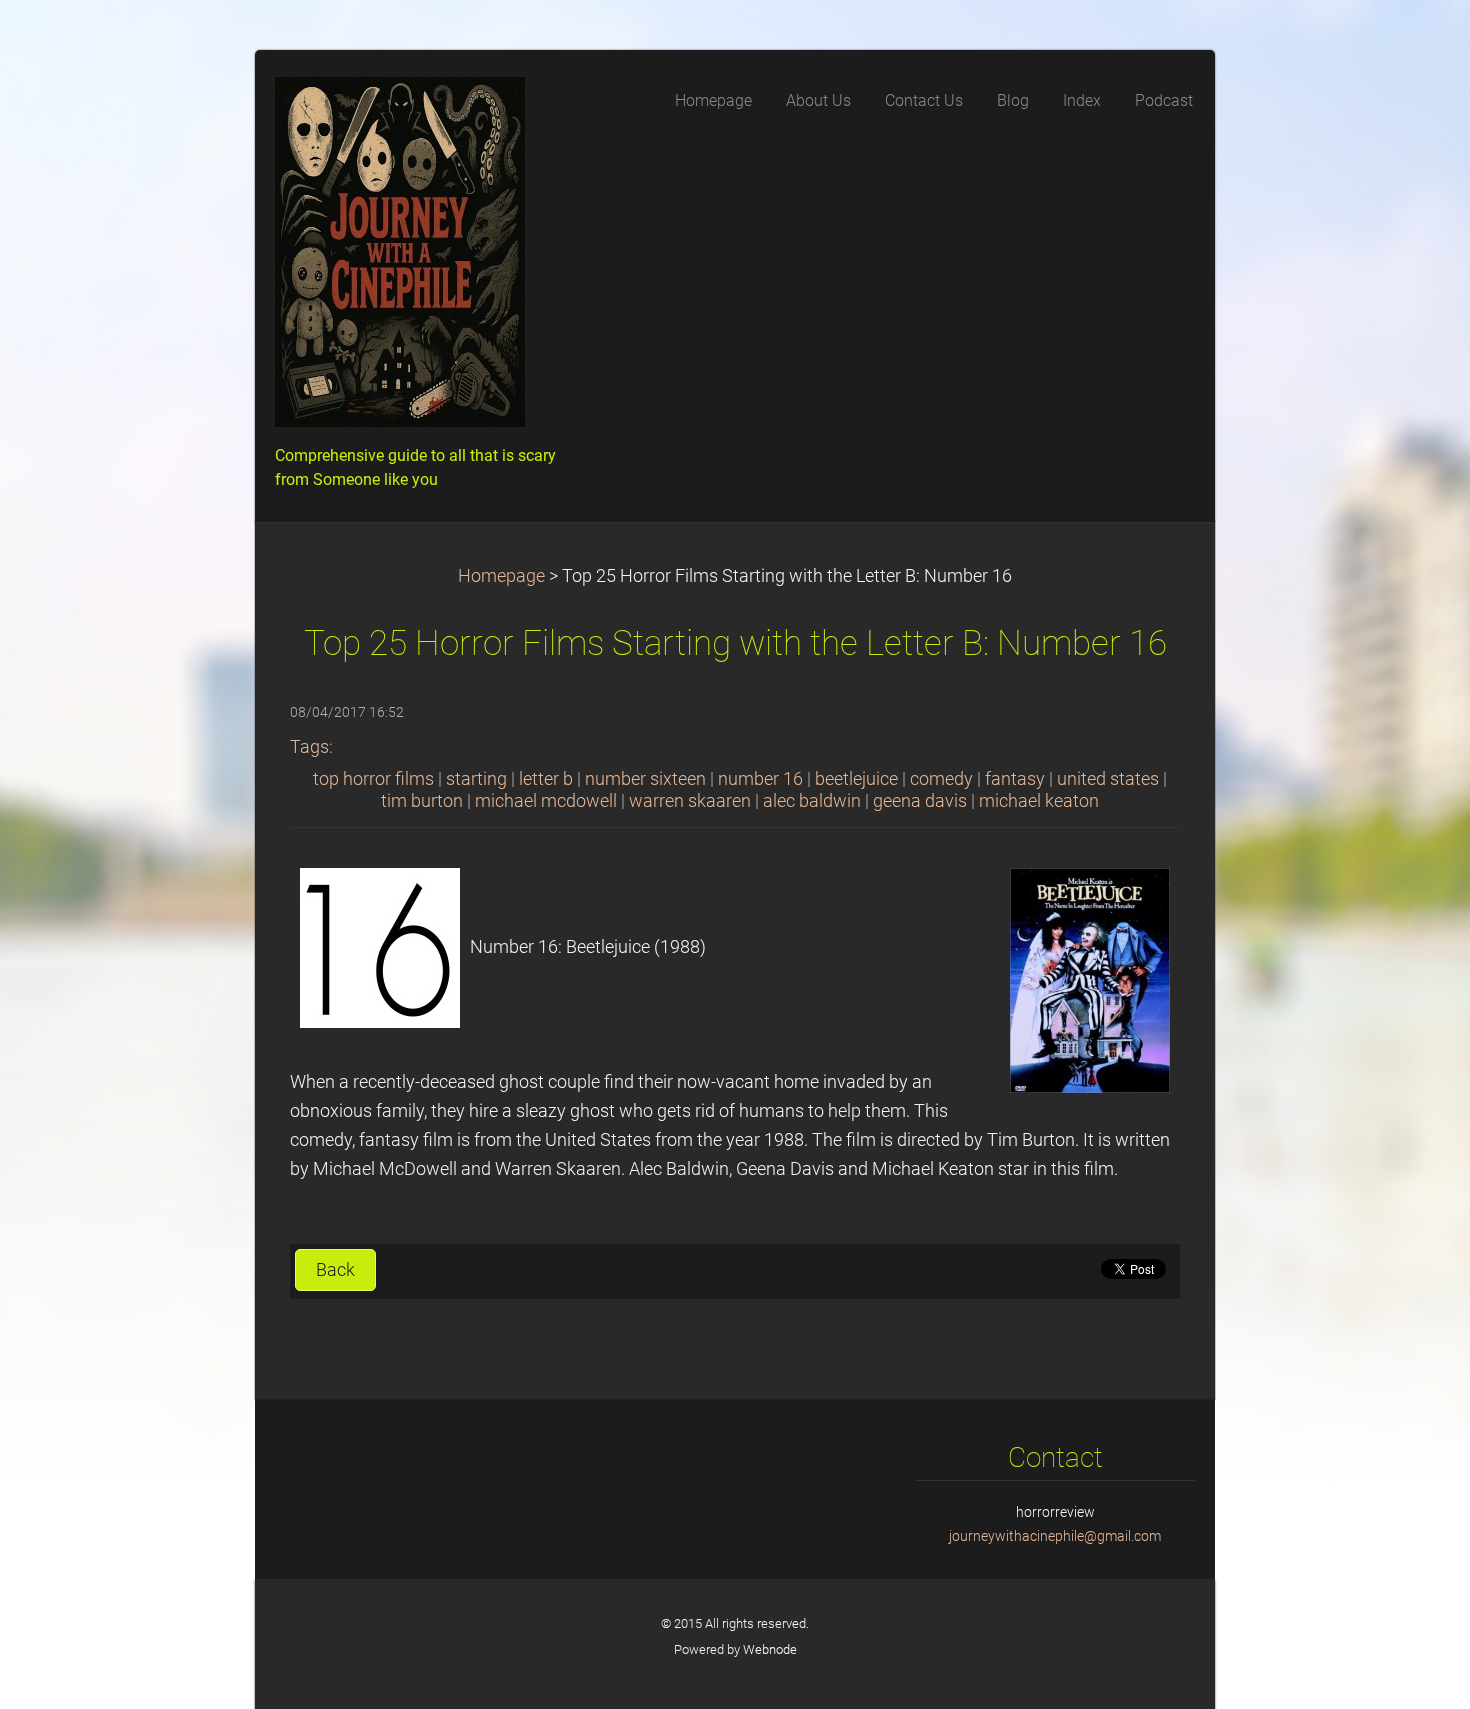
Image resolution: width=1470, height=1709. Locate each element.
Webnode (770, 1649)
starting (476, 779)
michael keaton (1039, 801)
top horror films (373, 779)
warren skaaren (690, 801)
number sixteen (645, 779)
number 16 (760, 779)
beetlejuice (856, 779)
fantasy (1015, 779)
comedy (941, 779)
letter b (546, 779)
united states (1108, 779)
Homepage (501, 576)
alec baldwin (812, 801)
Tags (309, 747)
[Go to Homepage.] (425, 258)
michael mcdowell (546, 801)
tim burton (422, 801)
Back (335, 1270)
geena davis (920, 801)
